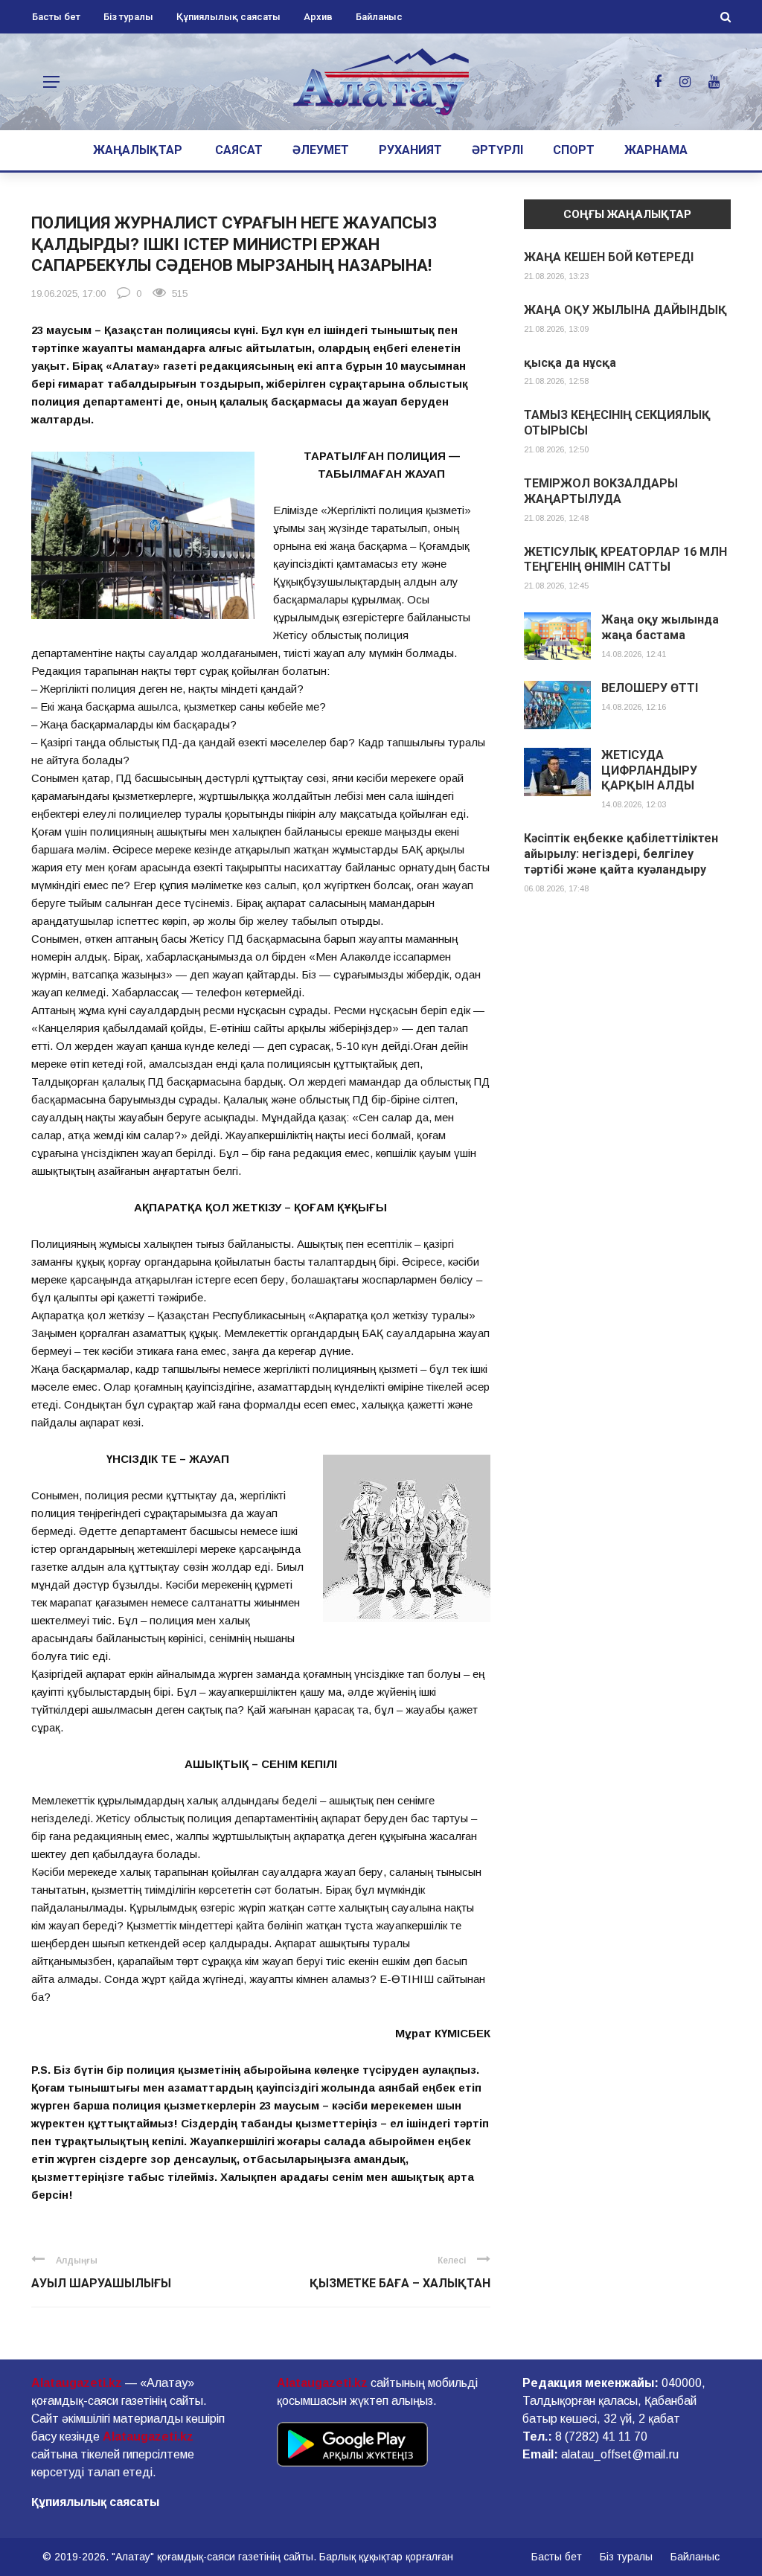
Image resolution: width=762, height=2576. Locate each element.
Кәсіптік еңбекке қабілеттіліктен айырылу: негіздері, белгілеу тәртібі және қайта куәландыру (621, 854)
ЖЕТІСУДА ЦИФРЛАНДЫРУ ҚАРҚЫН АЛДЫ (649, 770)
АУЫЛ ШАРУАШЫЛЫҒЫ (101, 2283)
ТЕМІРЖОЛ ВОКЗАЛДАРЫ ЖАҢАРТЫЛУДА (601, 491)
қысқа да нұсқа (570, 363)
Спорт (574, 150)
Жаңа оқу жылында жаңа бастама (660, 627)
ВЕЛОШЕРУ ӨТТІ (650, 688)
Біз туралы (128, 17)
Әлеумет (321, 150)
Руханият (410, 150)
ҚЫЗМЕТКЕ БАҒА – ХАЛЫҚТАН (400, 2283)
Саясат (239, 150)
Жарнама (656, 150)
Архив (318, 17)
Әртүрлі (497, 150)
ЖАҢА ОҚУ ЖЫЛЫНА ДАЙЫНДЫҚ (625, 310)
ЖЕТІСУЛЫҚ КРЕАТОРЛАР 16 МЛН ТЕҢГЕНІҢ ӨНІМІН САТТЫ (625, 560)
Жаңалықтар (138, 150)
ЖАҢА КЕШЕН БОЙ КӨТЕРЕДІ (609, 257)
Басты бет (56, 17)
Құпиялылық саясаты (228, 17)
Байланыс (379, 17)
